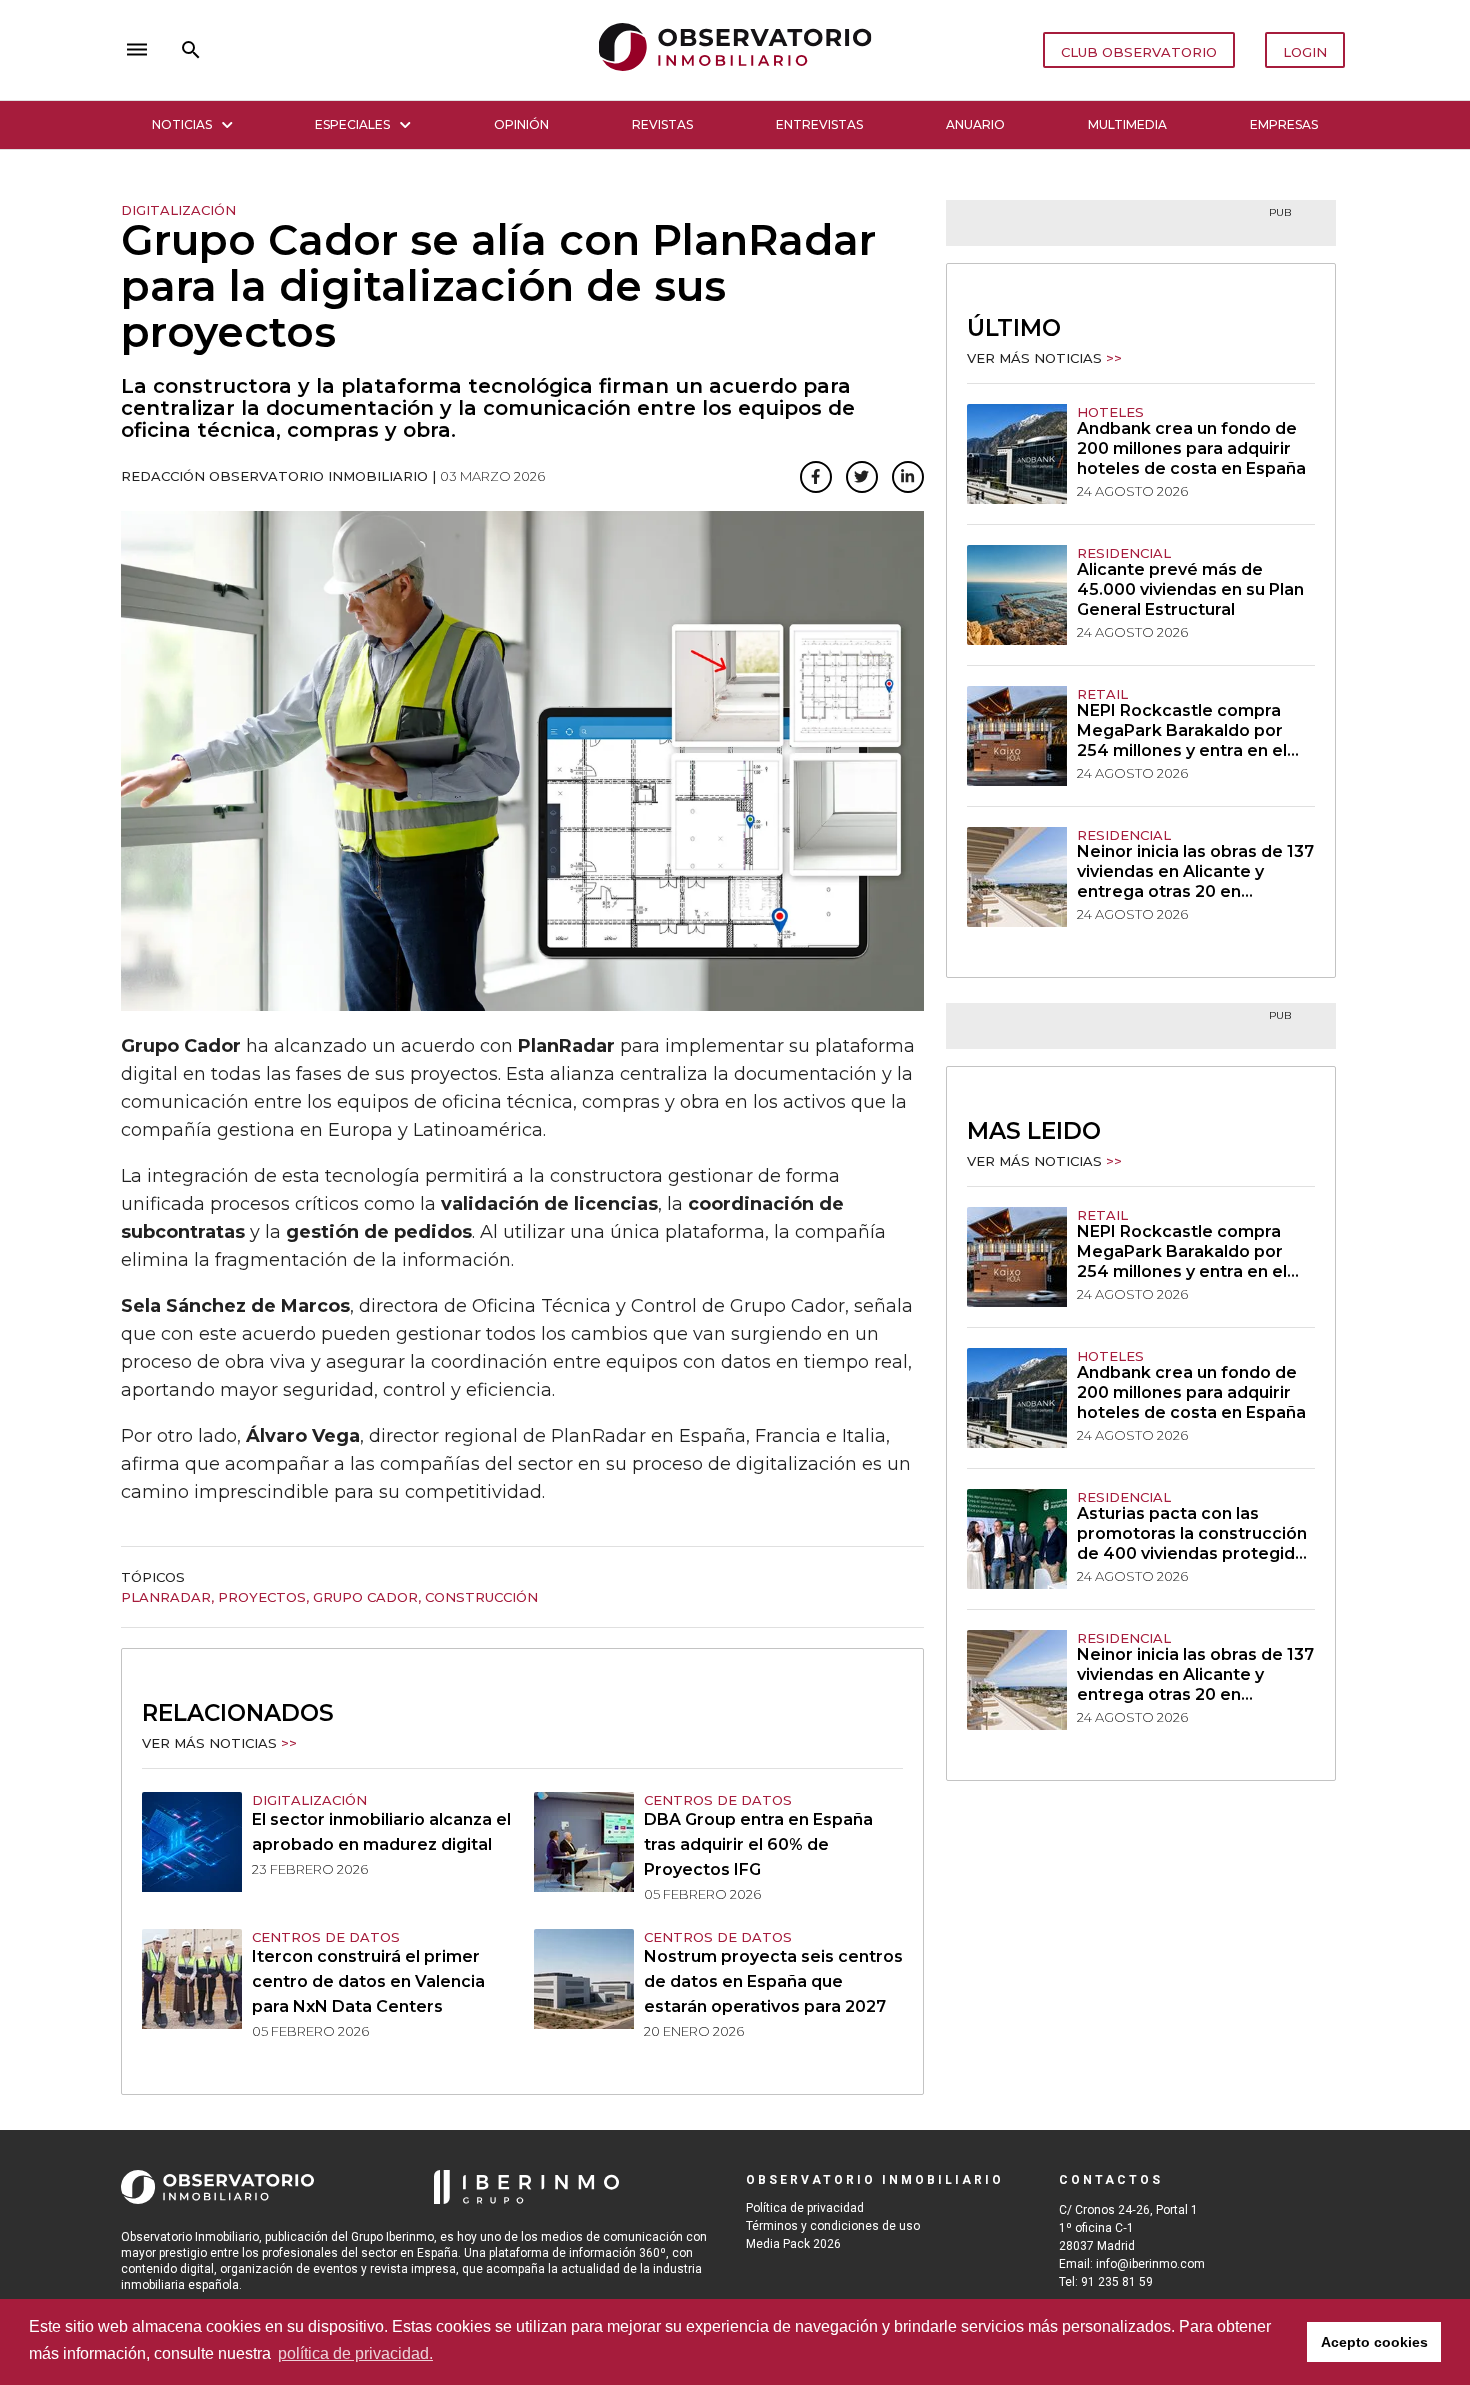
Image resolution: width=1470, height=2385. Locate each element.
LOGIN (1305, 52)
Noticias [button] (182, 124)
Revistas (662, 124)
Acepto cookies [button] (1374, 2342)
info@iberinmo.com (1150, 2264)
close (401, 50)
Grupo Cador (365, 1597)
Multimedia (1127, 124)
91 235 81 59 (1117, 2282)
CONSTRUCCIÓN (481, 1597)
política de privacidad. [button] (355, 2353)
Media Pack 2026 (793, 2244)
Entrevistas (819, 124)
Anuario (975, 124)
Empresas (1284, 124)
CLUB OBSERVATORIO (1139, 52)
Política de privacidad (805, 2208)
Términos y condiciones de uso (833, 2226)
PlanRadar (166, 1597)
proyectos (262, 1597)
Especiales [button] (352, 124)
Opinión (521, 124)
